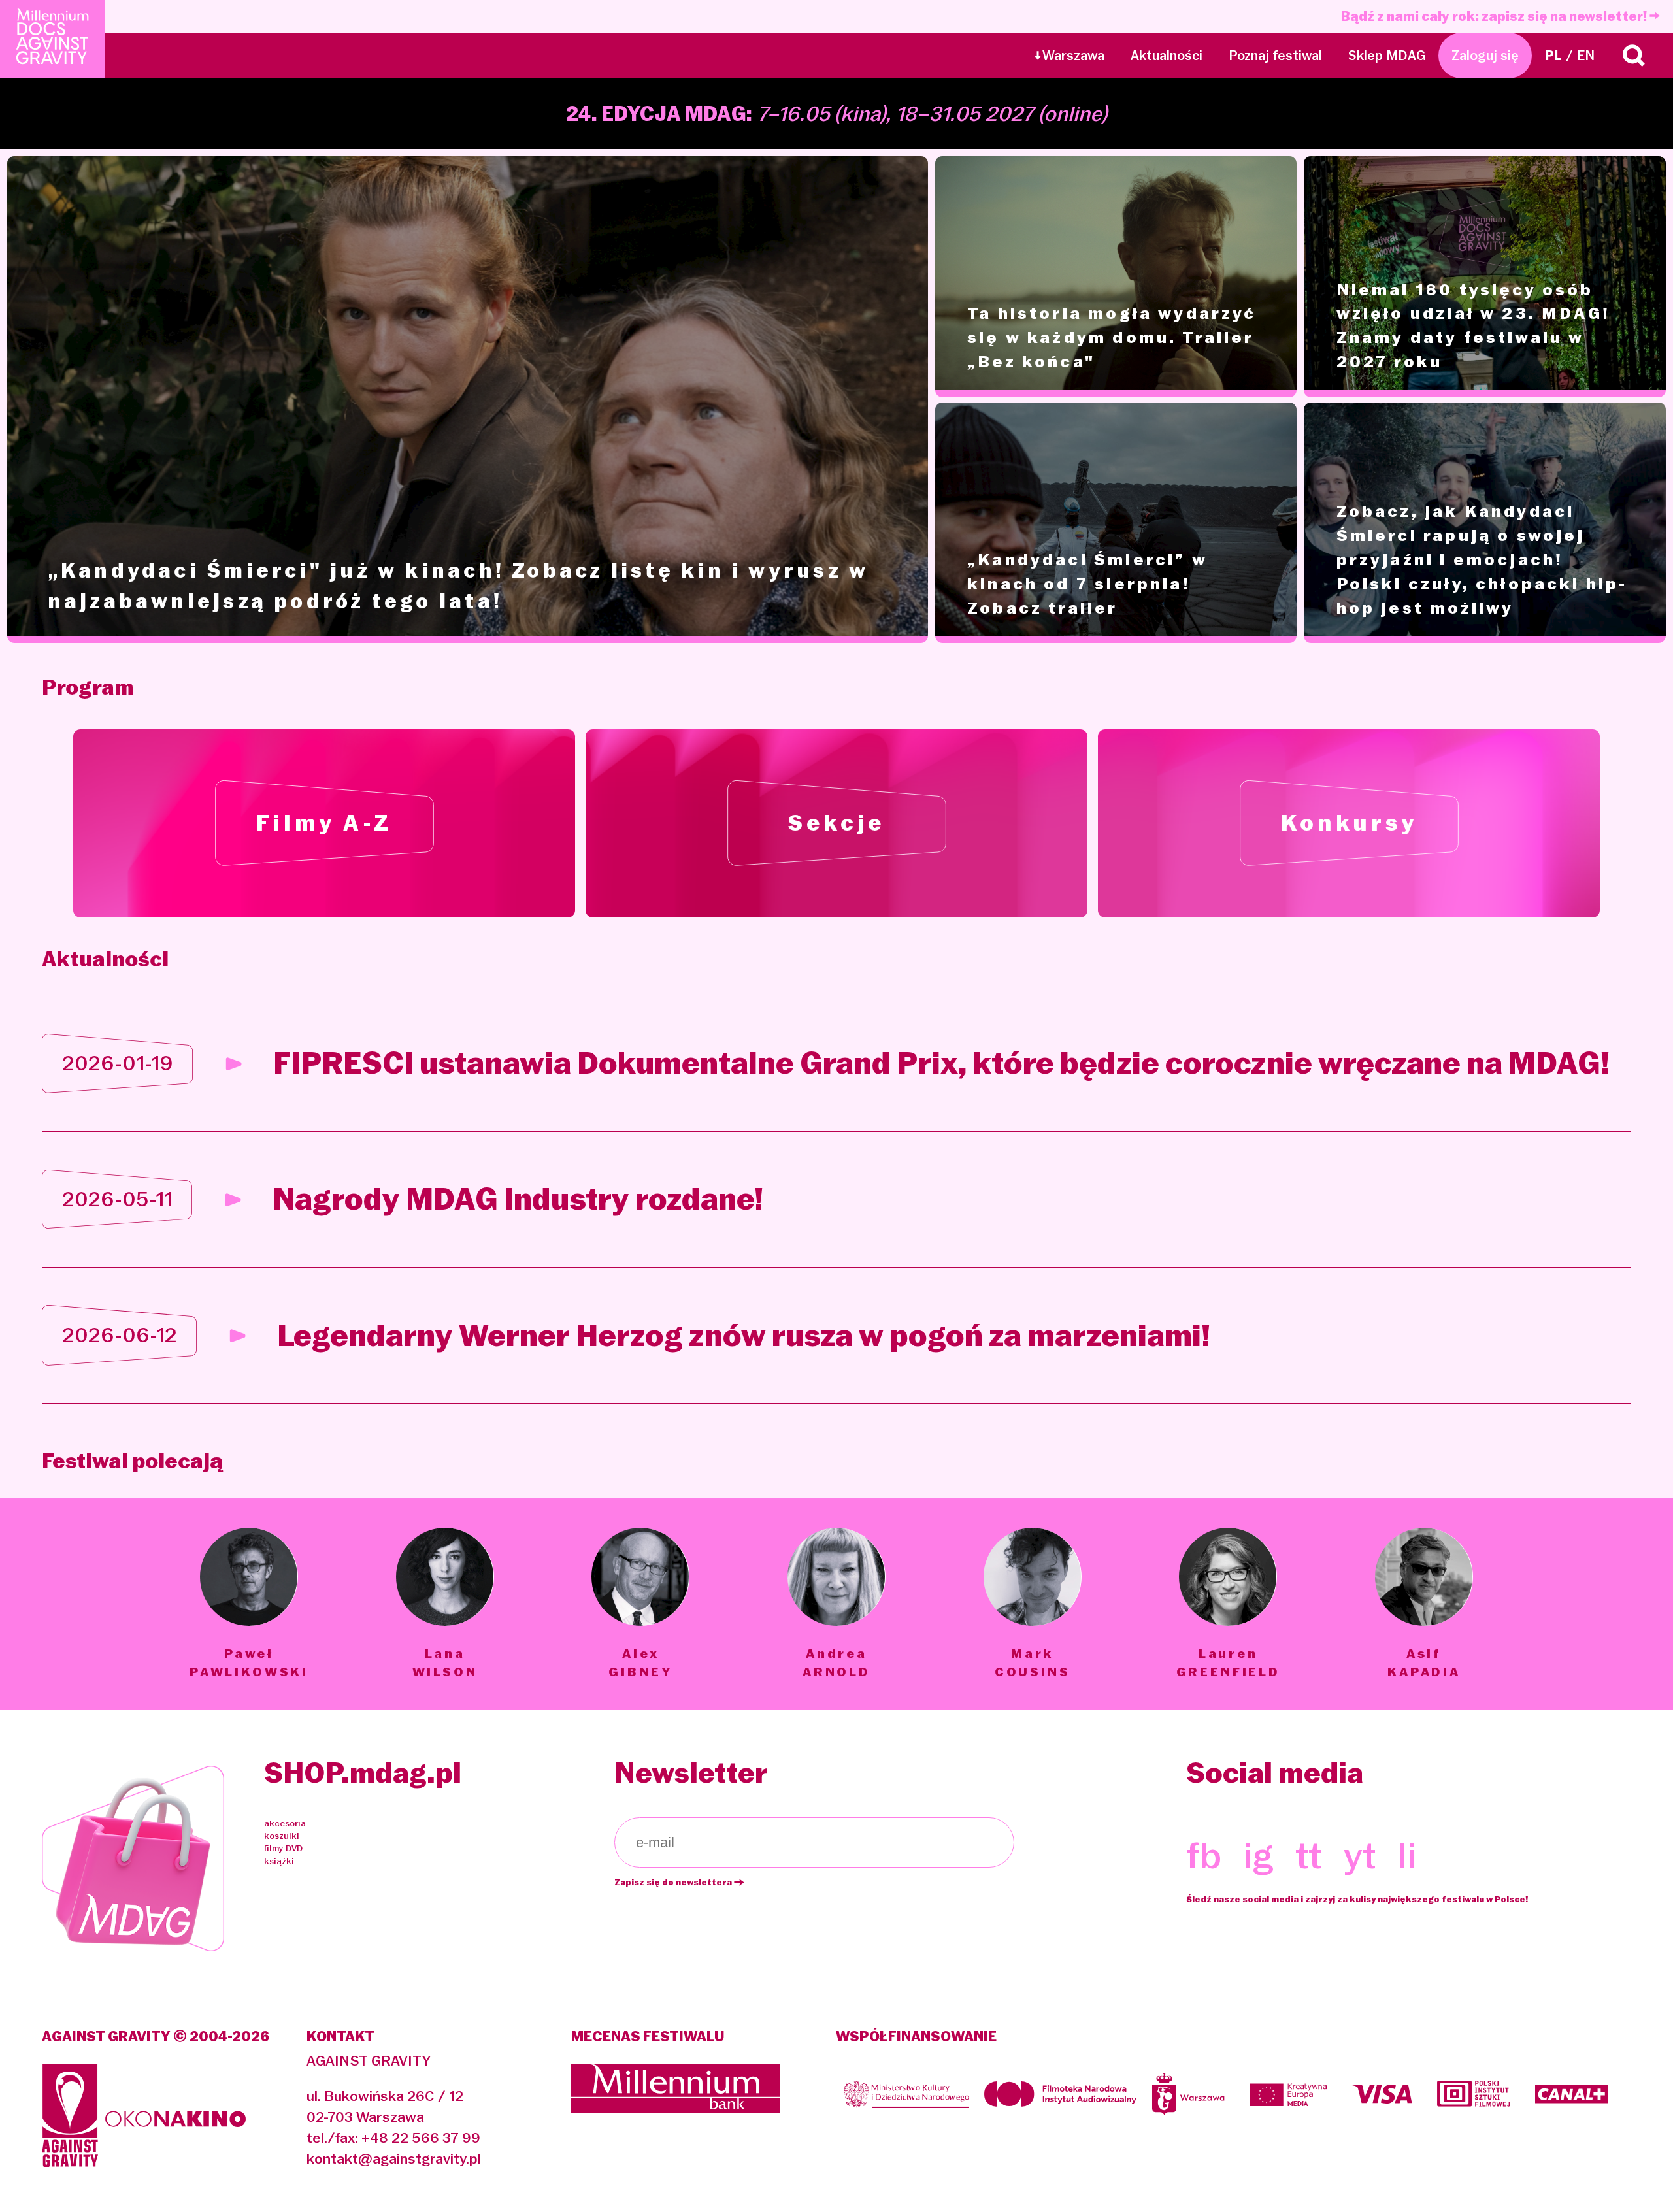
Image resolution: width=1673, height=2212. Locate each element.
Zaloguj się (1485, 56)
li (1407, 1855)
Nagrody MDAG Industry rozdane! (518, 1199)
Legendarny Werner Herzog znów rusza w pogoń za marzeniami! (744, 1335)
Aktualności (1167, 56)
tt (1308, 1855)
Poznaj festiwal (1275, 56)
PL (1553, 56)
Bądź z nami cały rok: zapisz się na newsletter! (1495, 16)
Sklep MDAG (1387, 56)
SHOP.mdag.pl (363, 1773)
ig (1258, 1855)
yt (1360, 1855)
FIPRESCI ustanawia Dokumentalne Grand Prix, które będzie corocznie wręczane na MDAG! (941, 1063)
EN (1586, 56)
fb (1204, 1855)
